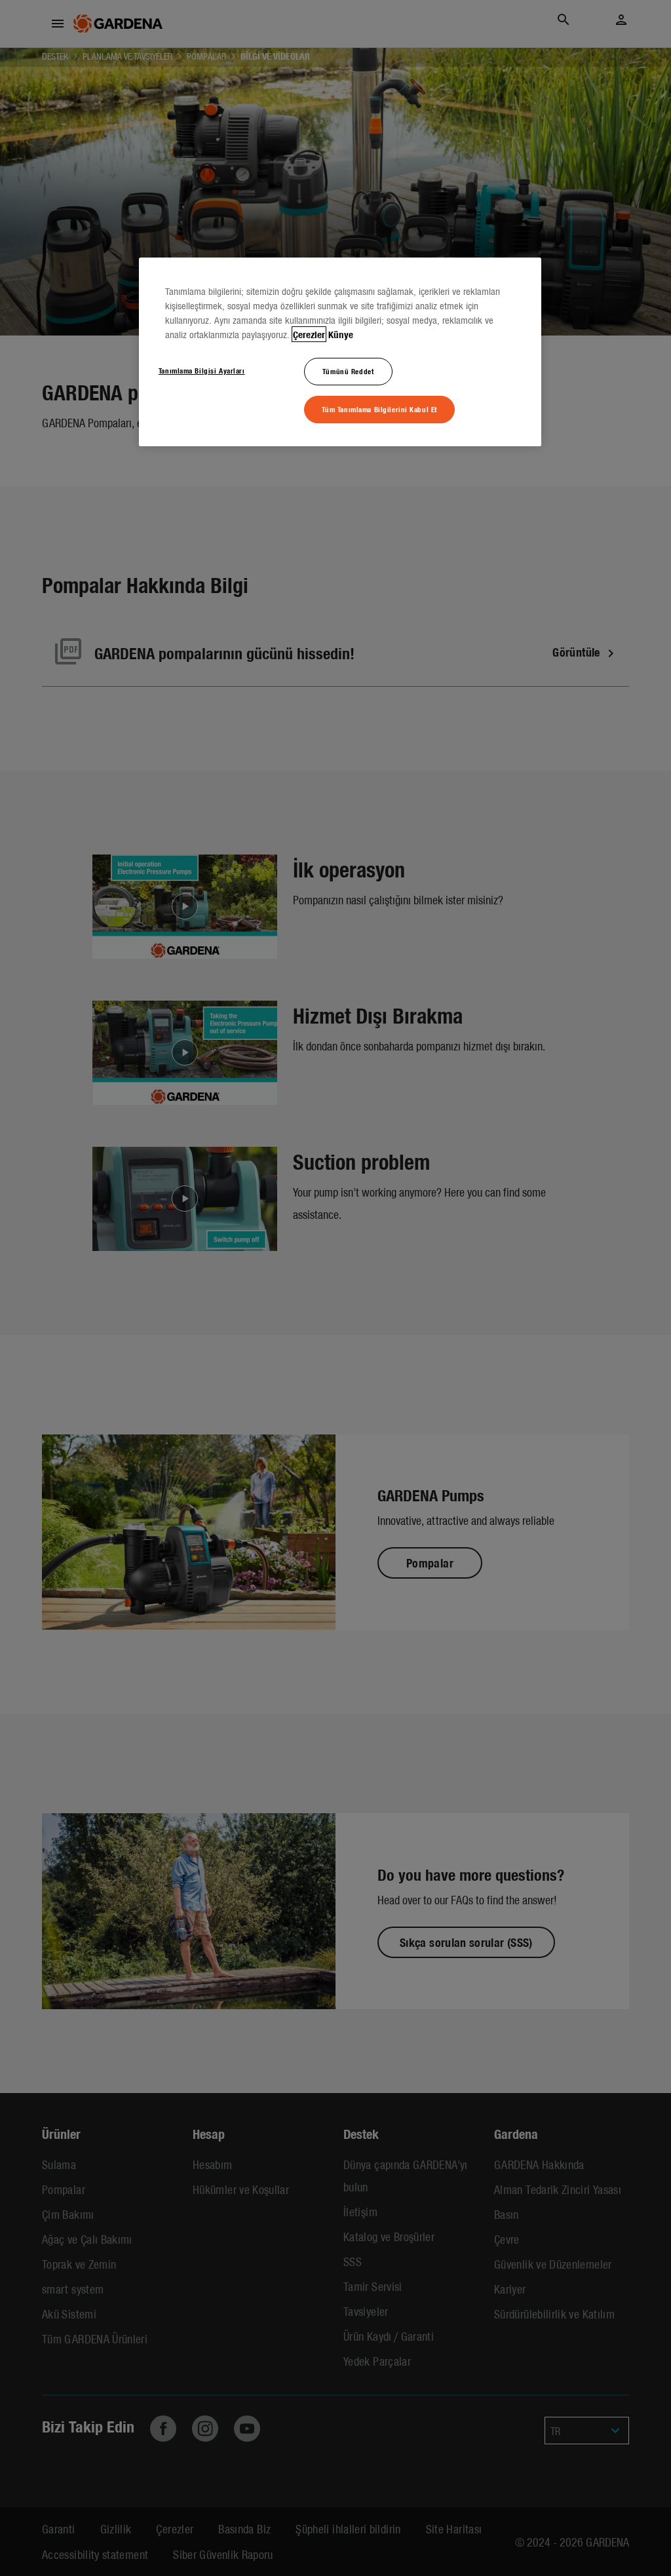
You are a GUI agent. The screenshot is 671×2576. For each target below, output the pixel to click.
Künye (341, 334)
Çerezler (309, 334)
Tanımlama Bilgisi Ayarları (202, 370)
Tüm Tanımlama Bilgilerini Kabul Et (379, 409)
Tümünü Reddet (348, 371)
